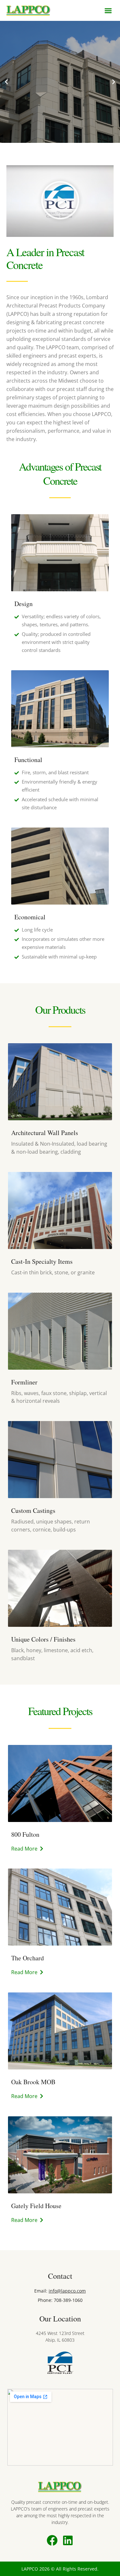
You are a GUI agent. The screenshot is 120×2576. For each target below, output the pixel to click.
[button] (108, 11)
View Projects (60, 110)
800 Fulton (25, 1834)
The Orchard (28, 1958)
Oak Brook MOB (33, 2082)
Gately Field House (36, 2206)
